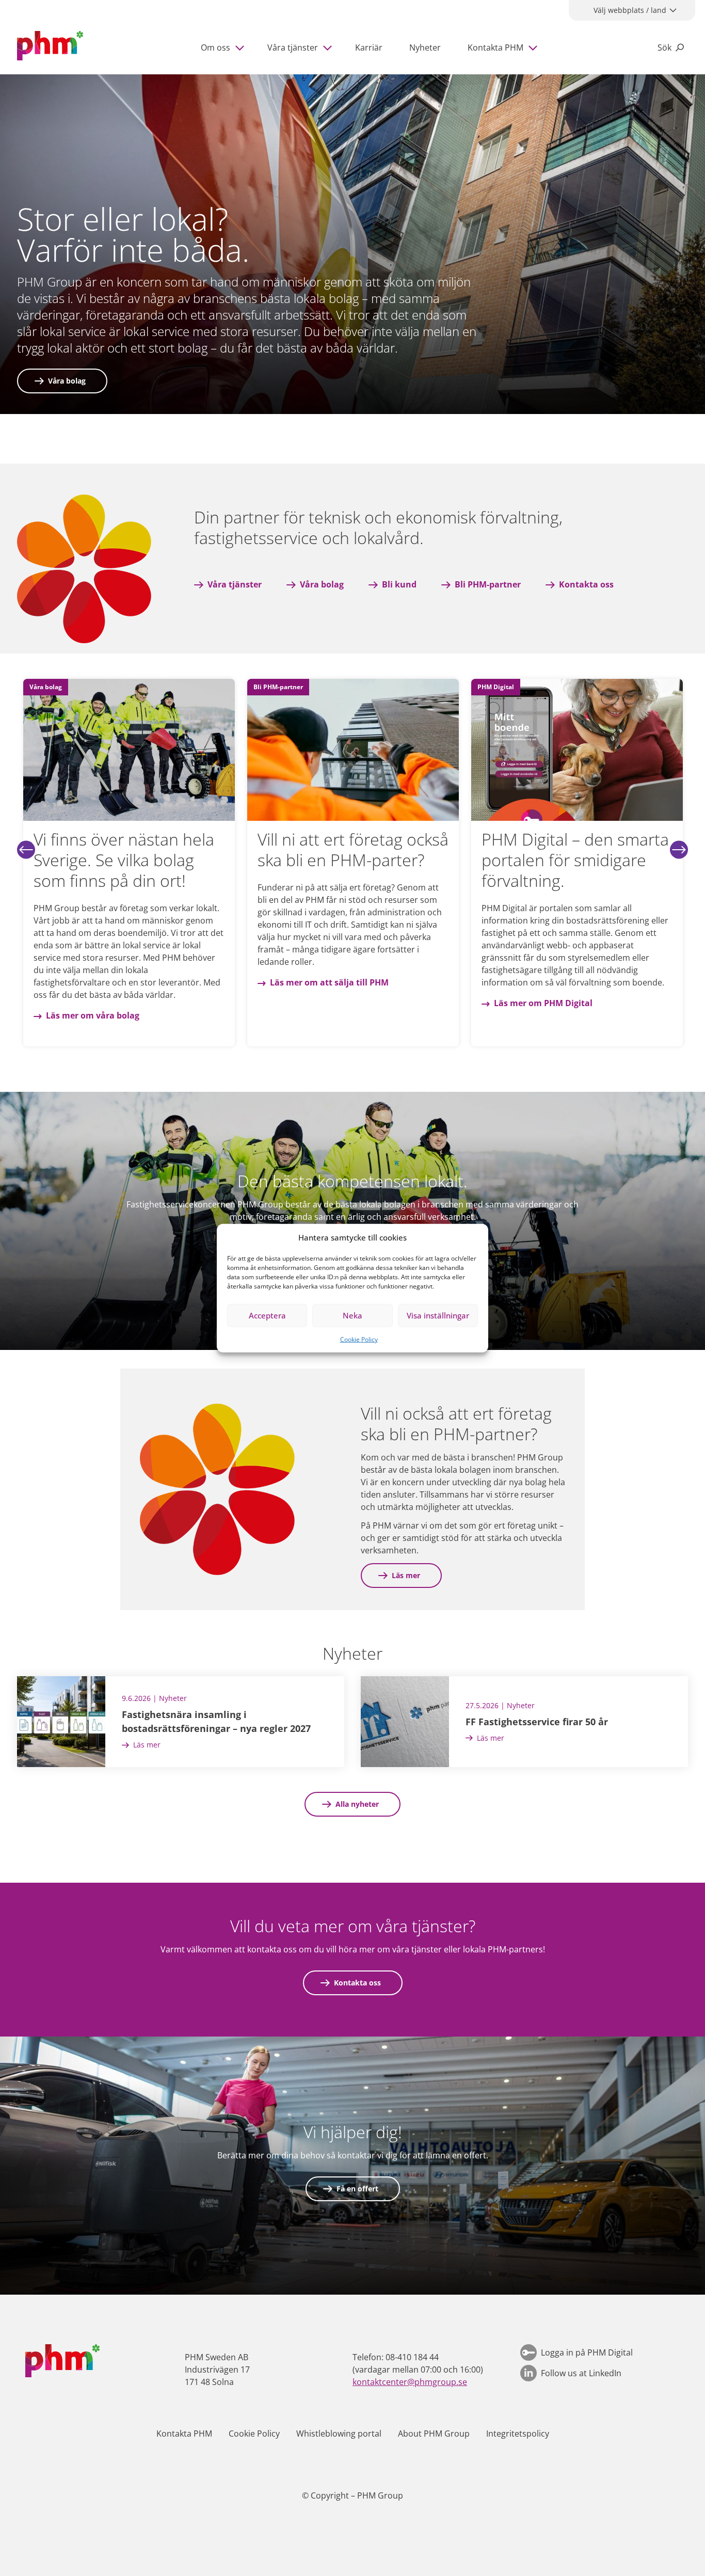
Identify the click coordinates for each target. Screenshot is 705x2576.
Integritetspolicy (518, 2434)
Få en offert (357, 2189)
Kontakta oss (586, 584)
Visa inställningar (438, 1315)
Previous (26, 849)
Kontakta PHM (495, 47)
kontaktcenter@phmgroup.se (410, 2382)
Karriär (369, 47)
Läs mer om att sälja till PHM (553, 982)
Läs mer (406, 1575)
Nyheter (425, 47)
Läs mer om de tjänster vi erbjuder (117, 1028)
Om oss (215, 47)
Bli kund (399, 584)
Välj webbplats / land (630, 10)
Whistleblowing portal (339, 2434)
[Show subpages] (242, 47)
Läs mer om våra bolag (317, 1015)
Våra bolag (67, 381)
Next (679, 849)
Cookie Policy (359, 1339)
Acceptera (267, 1315)
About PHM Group (434, 2434)
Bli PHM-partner (488, 584)
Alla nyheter (357, 1804)
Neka (352, 1315)
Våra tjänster (293, 47)
